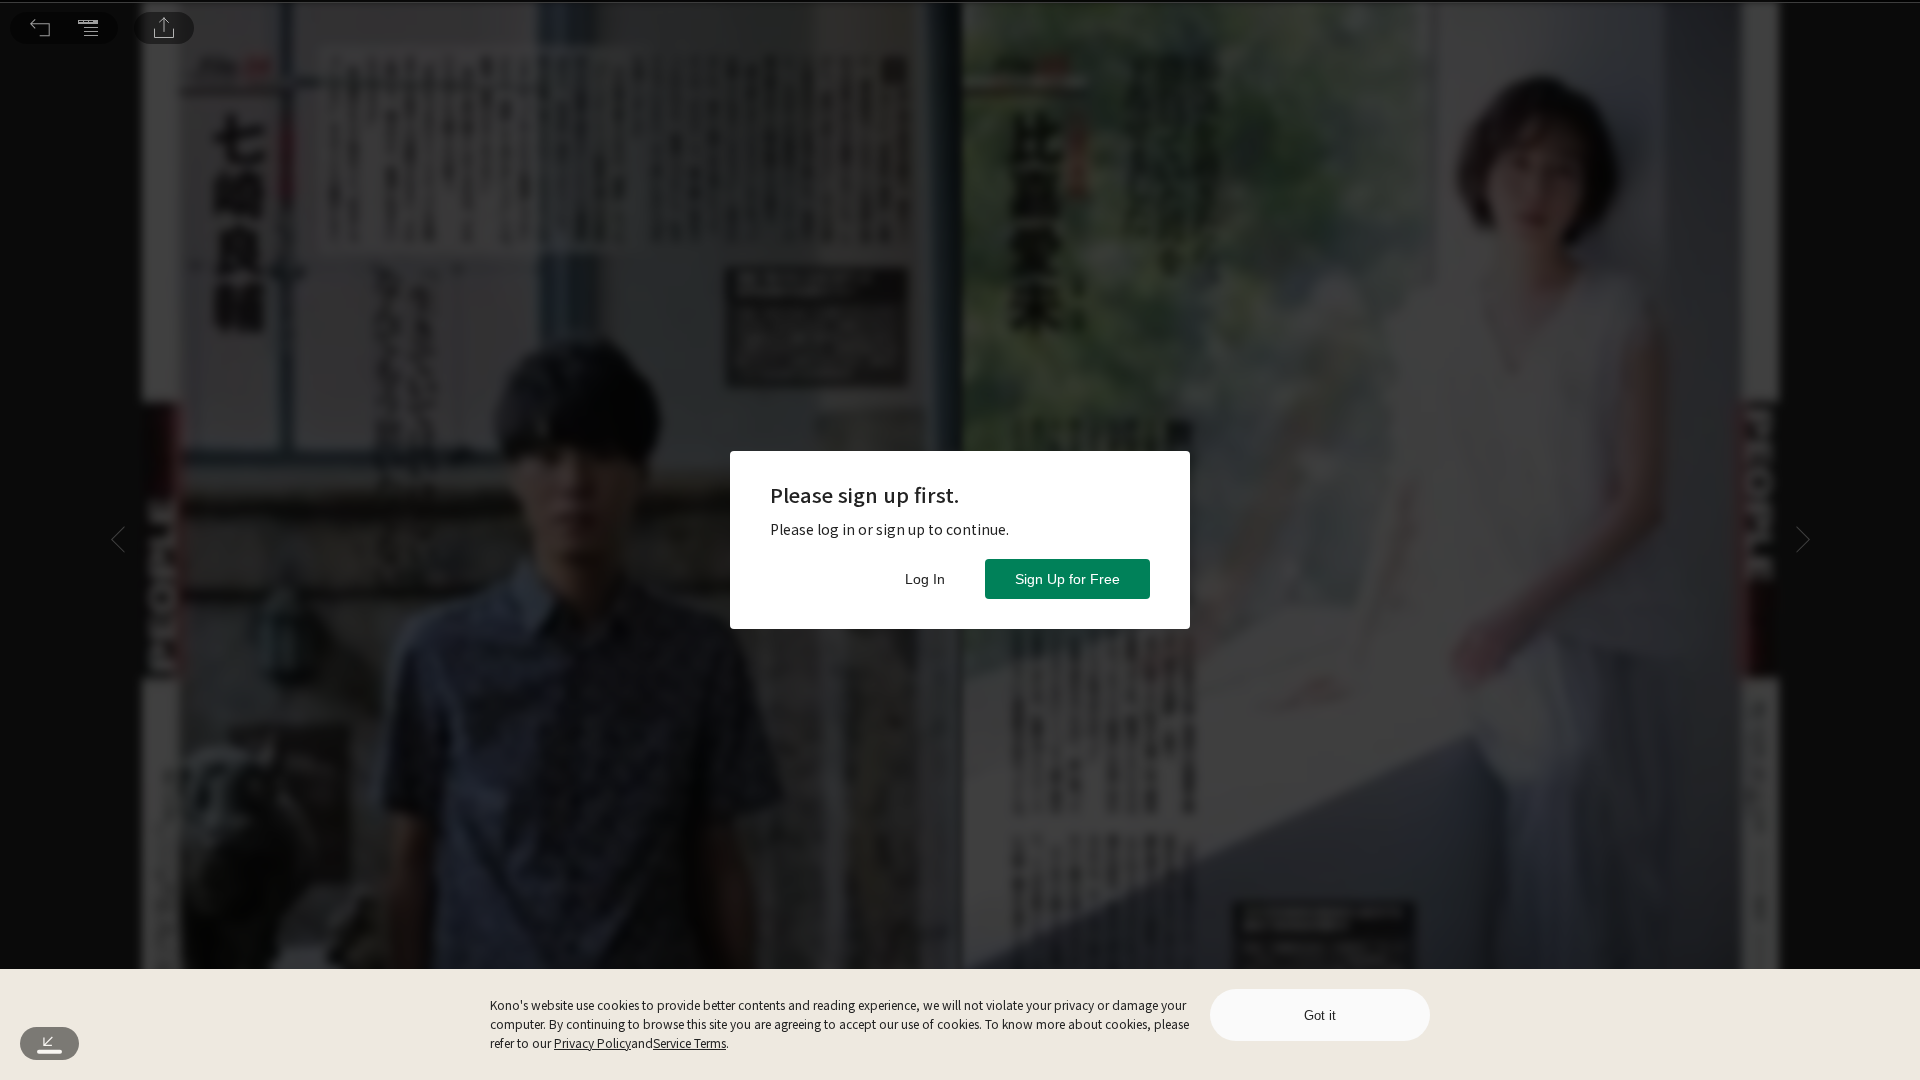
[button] (40, 28)
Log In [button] (925, 579)
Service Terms (689, 1042)
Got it (1320, 1015)
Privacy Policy (592, 1042)
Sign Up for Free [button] (1067, 579)
